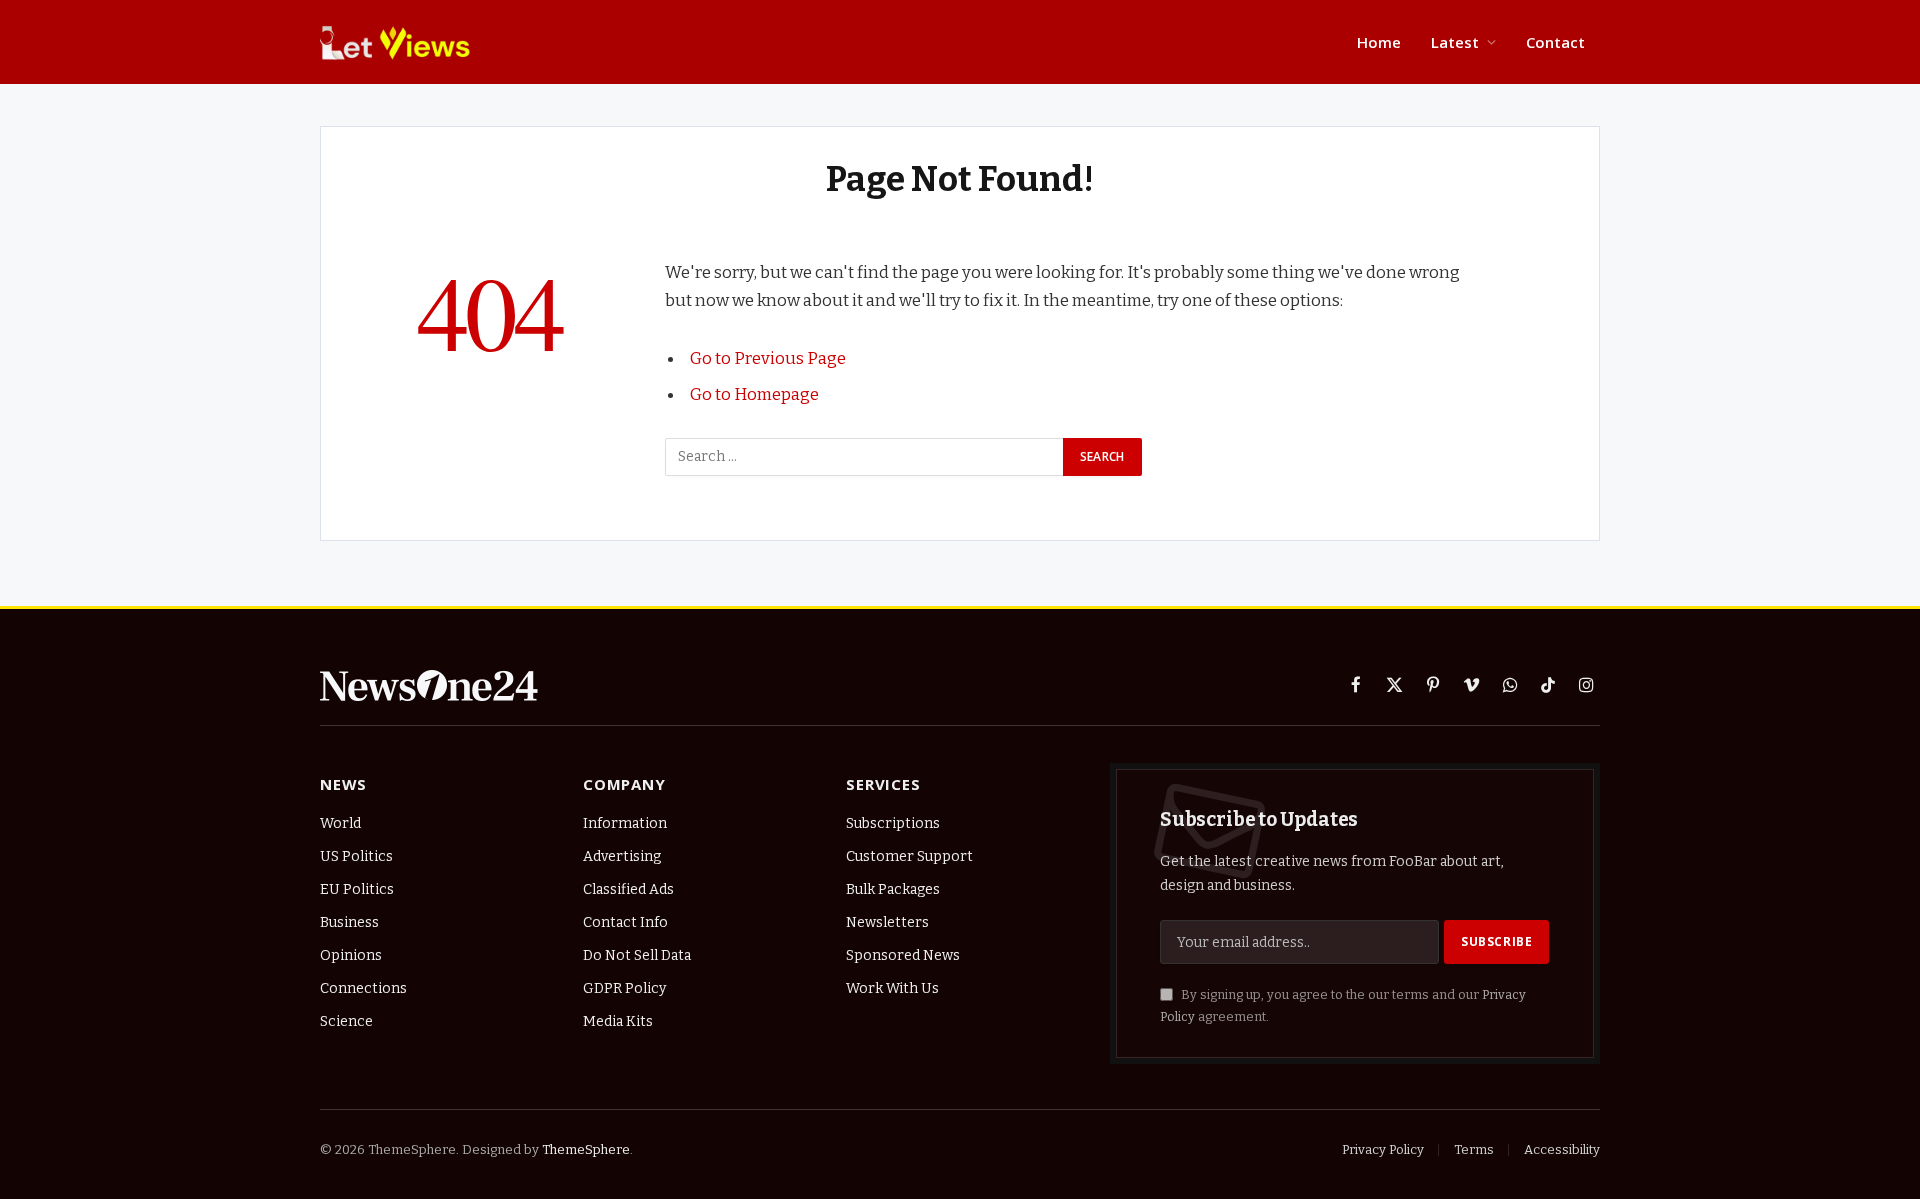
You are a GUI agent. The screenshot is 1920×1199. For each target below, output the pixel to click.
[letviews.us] (400, 42)
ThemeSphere (586, 1149)
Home (1379, 42)
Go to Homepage (754, 394)
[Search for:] (865, 457)
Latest (1455, 42)
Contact (1555, 42)
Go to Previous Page (768, 358)
